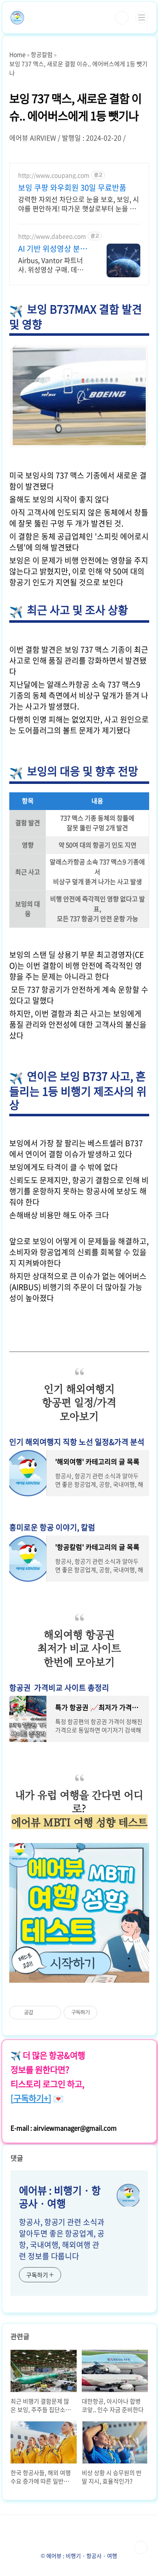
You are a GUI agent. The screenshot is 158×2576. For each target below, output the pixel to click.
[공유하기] (41, 2013)
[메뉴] (142, 17)
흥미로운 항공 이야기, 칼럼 (52, 1527)
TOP (141, 2547)
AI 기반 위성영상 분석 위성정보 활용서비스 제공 (53, 249)
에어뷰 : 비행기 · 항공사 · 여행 (60, 2197)
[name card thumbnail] (128, 2195)
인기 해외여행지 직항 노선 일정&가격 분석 (77, 1442)
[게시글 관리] (52, 2013)
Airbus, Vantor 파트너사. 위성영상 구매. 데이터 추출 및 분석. (51, 264)
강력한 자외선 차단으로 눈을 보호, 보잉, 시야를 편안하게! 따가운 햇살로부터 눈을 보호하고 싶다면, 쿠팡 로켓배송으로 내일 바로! (79, 203)
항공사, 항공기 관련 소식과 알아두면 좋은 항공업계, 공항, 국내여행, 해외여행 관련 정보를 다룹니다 (62, 2239)
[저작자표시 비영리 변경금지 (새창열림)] (109, 2013)
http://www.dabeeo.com (52, 236)
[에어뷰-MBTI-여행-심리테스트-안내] (79, 1847)
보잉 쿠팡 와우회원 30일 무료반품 (72, 188)
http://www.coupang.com (54, 175)
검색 (122, 18)
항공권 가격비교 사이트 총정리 (59, 1688)
